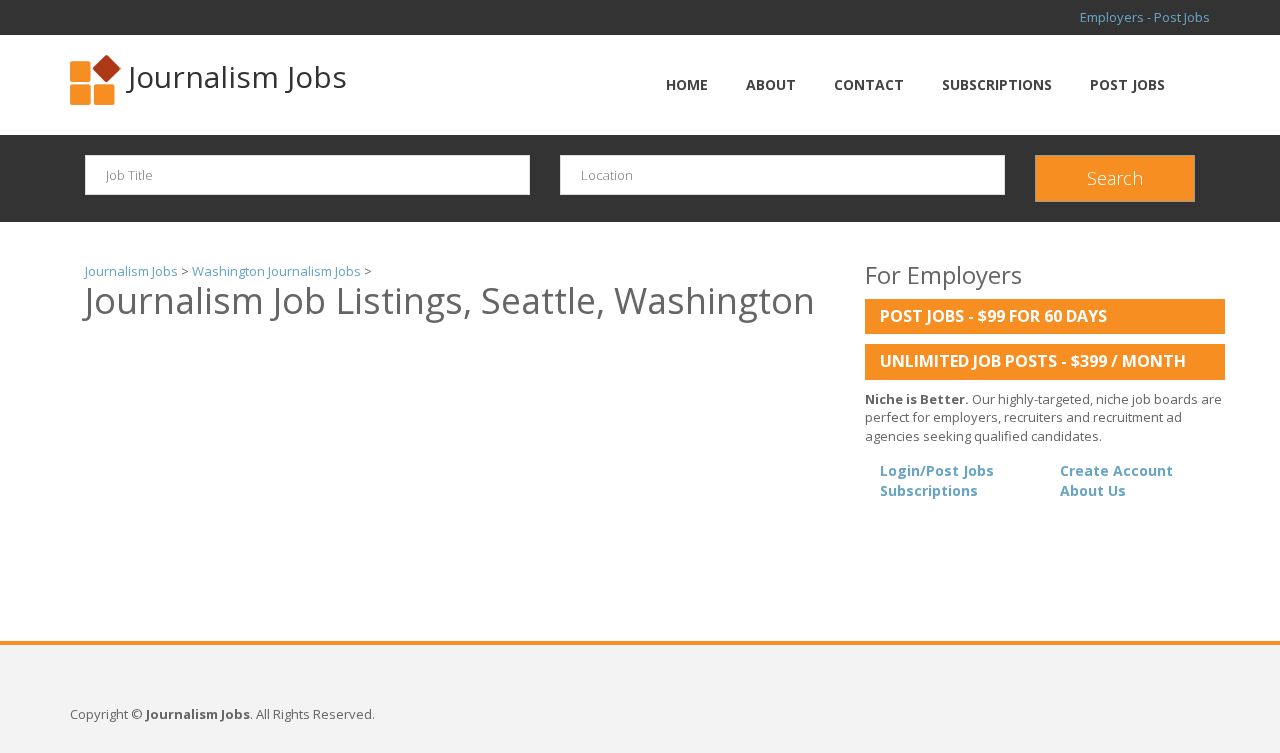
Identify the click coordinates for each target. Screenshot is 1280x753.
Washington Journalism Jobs (276, 271)
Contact (869, 84)
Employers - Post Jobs (1145, 17)
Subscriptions (997, 84)
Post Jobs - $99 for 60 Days (993, 316)
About (771, 84)
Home (687, 84)
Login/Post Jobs (937, 470)
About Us (1093, 490)
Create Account (1116, 470)
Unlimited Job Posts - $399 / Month (1033, 361)
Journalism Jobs (237, 76)
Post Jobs (1127, 84)
